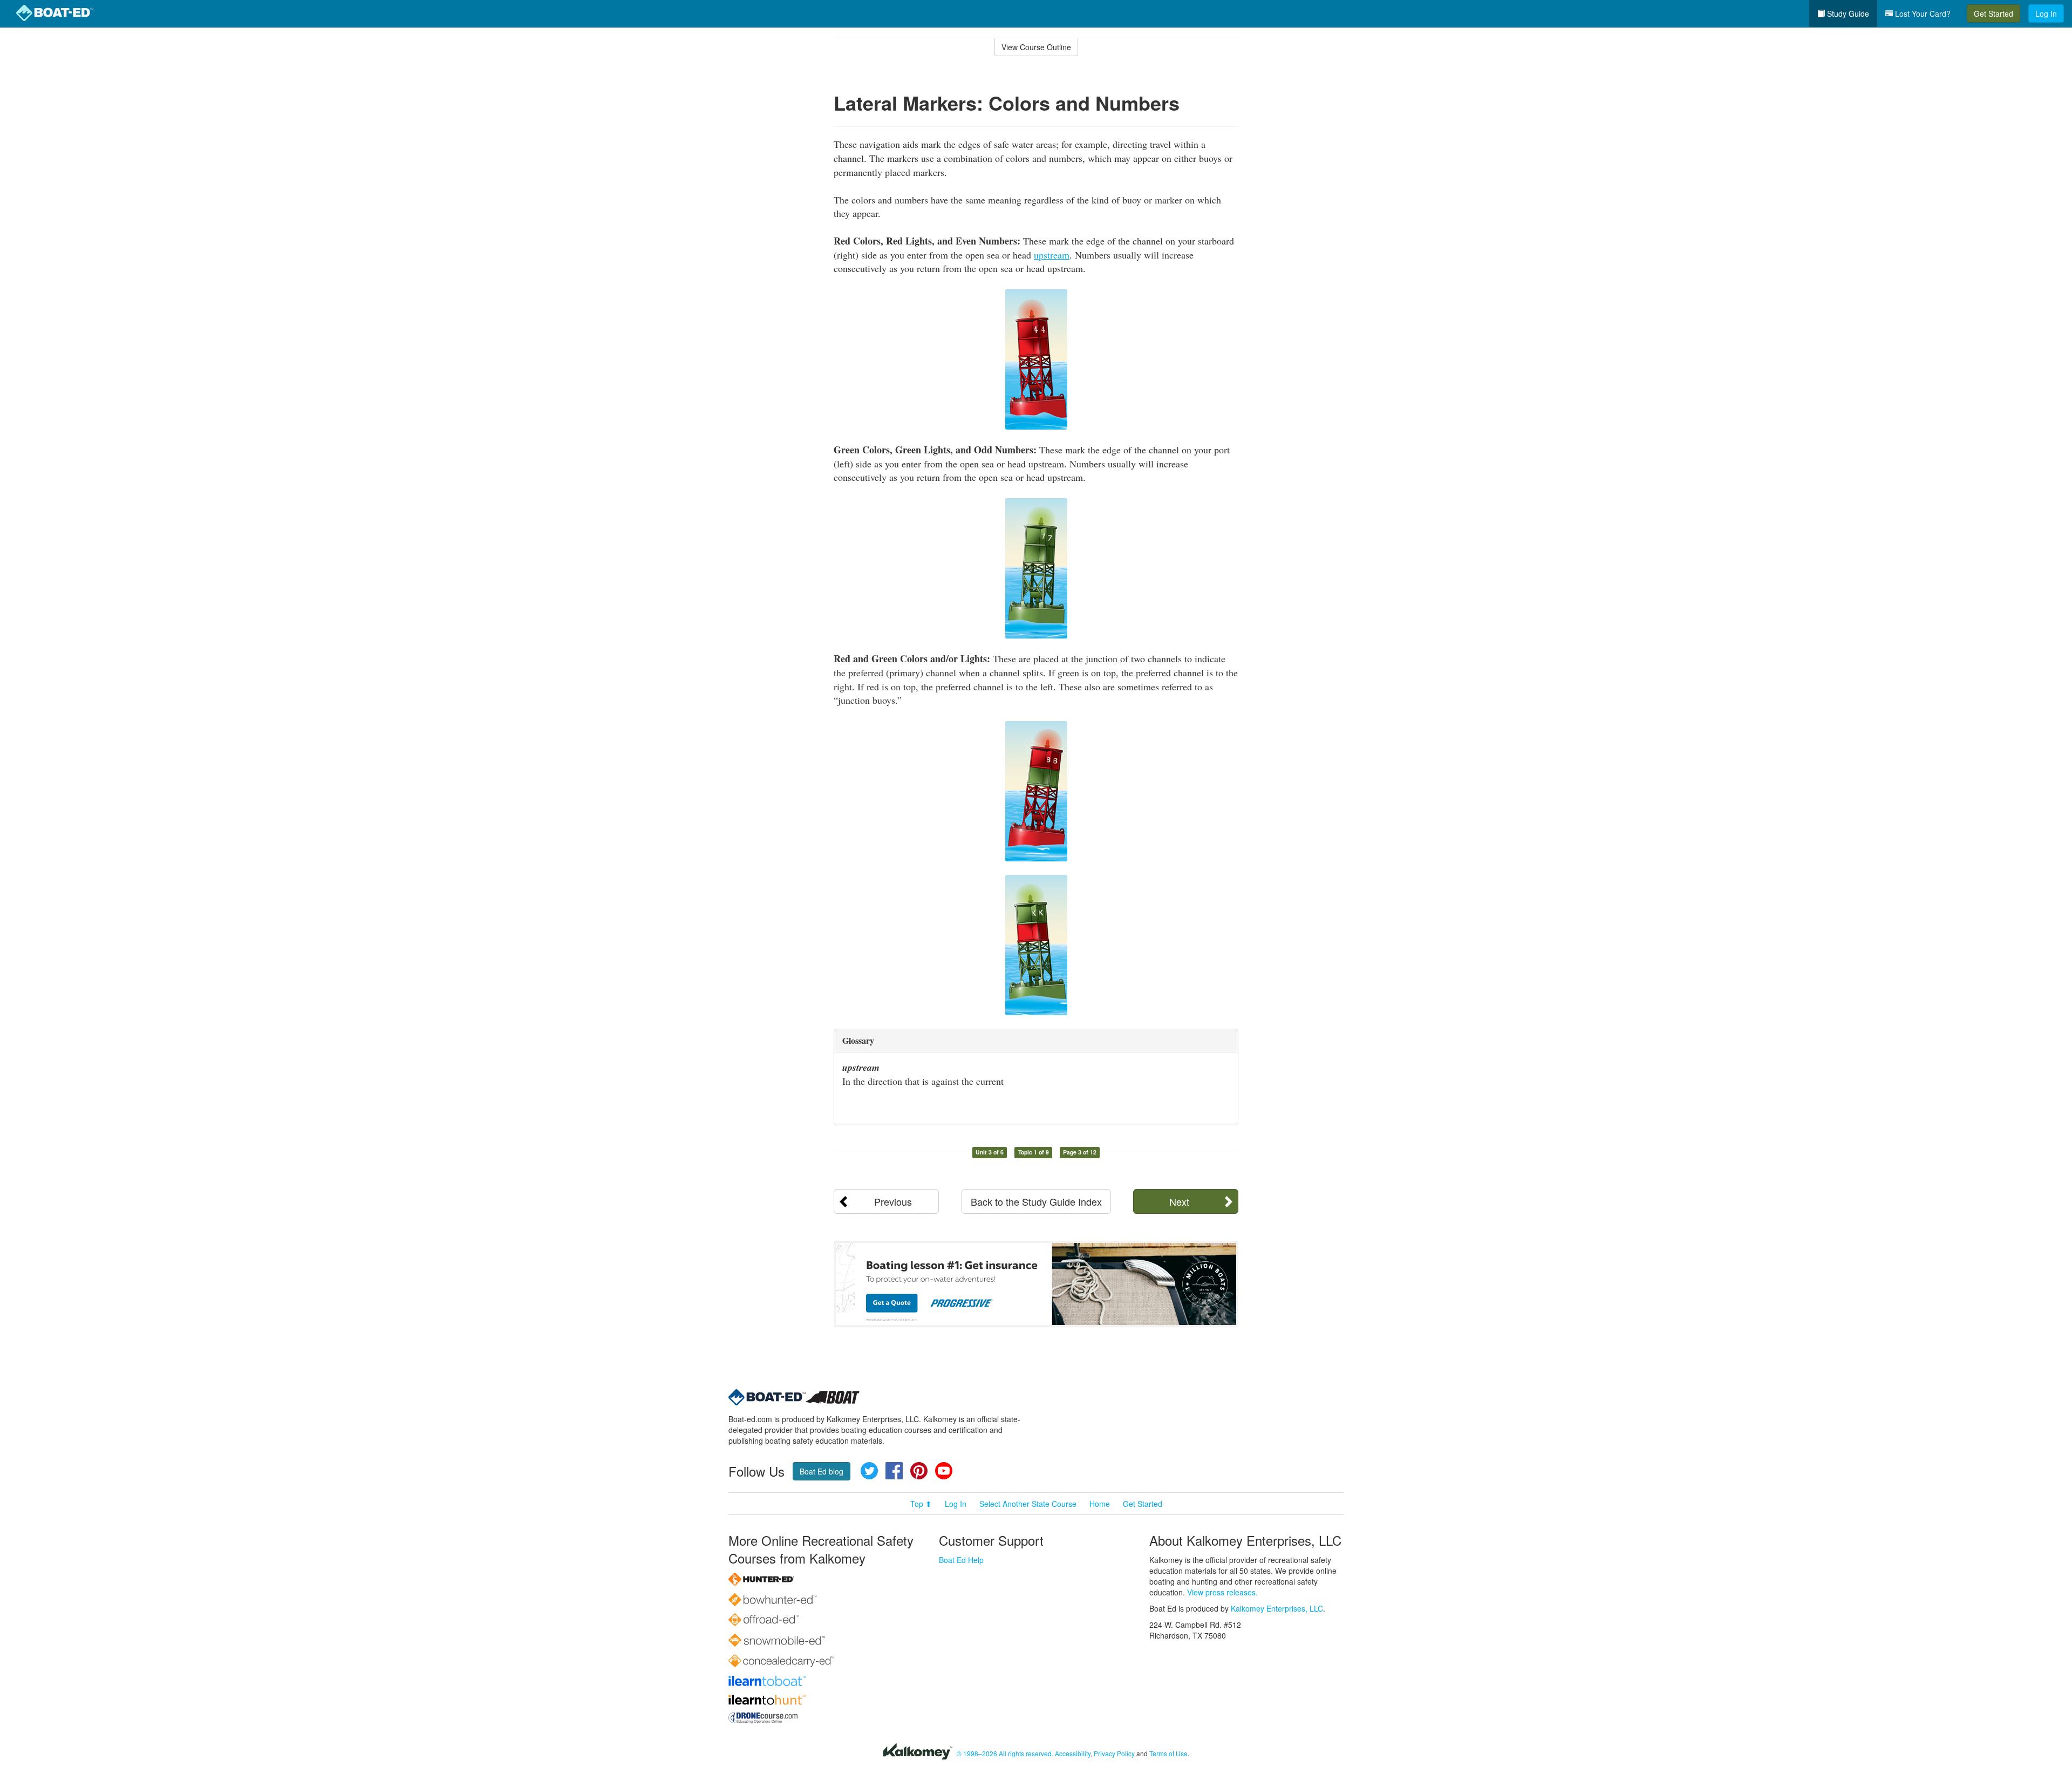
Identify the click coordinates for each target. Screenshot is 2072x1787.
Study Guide (1847, 13)
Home (1100, 1504)
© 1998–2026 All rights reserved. (1005, 1753)
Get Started (1993, 13)
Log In (2046, 13)
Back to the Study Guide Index (1036, 1201)
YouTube (944, 1471)
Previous (893, 1201)
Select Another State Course (1028, 1504)
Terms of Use (1168, 1753)
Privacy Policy (1114, 1753)
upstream (1052, 255)
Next (1179, 1201)
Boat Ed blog (822, 1471)
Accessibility (1073, 1753)
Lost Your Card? (1922, 13)
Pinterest (919, 1471)
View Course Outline (1036, 47)
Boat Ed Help (961, 1560)
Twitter (869, 1471)
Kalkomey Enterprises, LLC (1277, 1608)
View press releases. (1222, 1592)
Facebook (894, 1471)
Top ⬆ (921, 1504)
